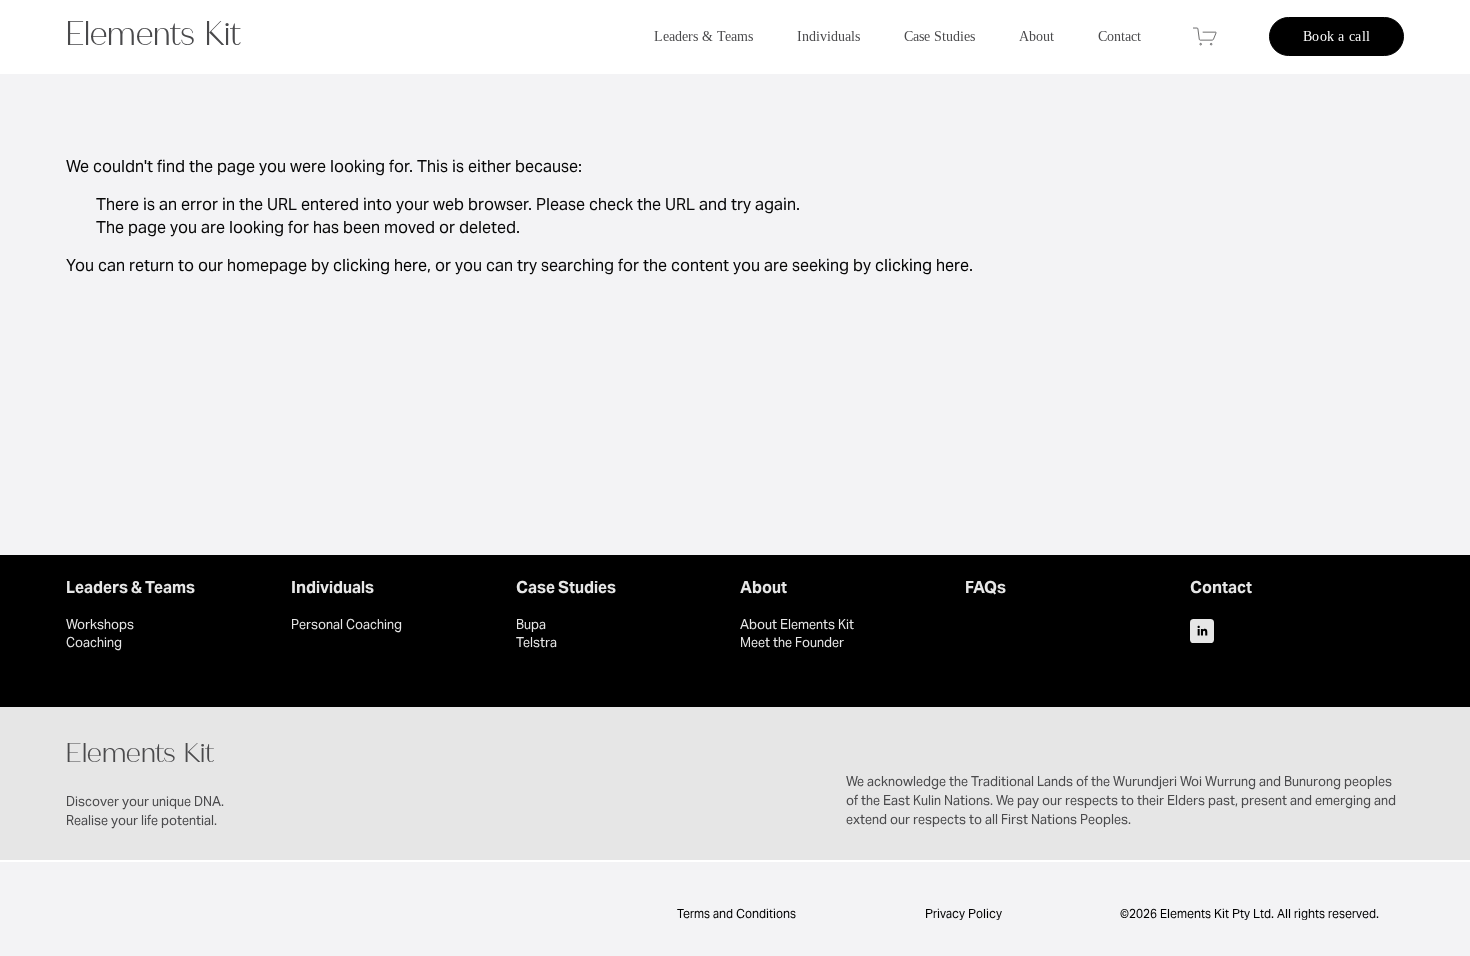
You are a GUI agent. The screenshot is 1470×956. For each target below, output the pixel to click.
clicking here (380, 265)
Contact (1119, 36)
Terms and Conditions (735, 913)
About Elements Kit (797, 624)
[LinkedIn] (1202, 631)
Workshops (100, 624)
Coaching (94, 642)
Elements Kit (153, 39)
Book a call (1336, 36)
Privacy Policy (963, 913)
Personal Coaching (346, 624)
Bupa (531, 624)
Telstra (536, 642)
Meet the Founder (792, 642)
